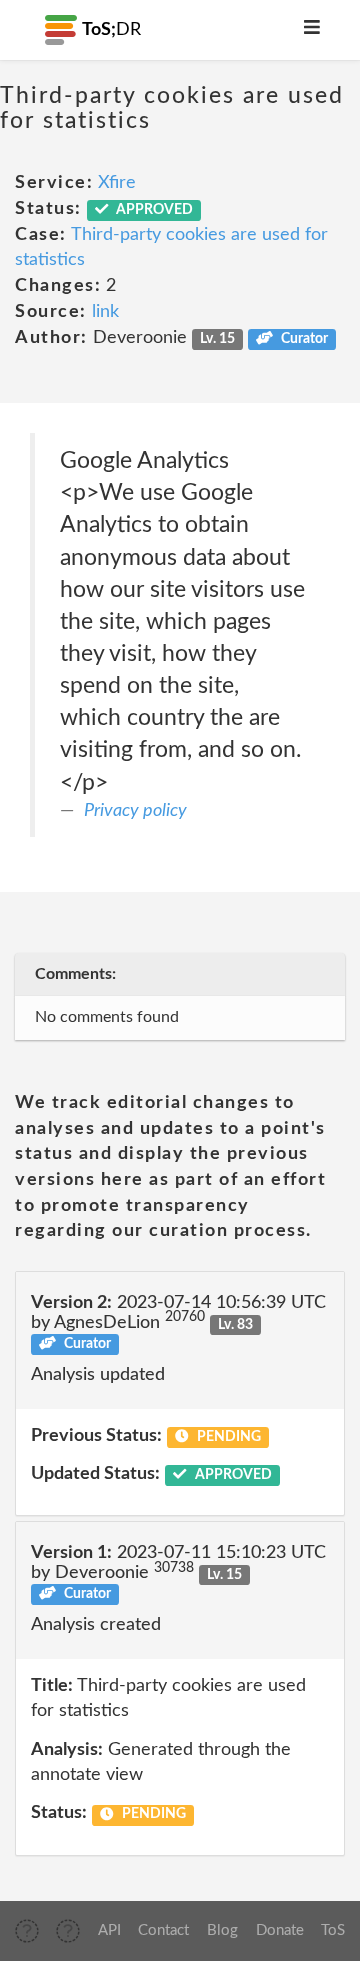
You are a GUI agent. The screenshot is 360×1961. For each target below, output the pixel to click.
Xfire (117, 183)
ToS (333, 1930)
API (109, 1930)
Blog (222, 1930)
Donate (280, 1930)
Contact (163, 1930)
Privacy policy (135, 811)
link (105, 312)
